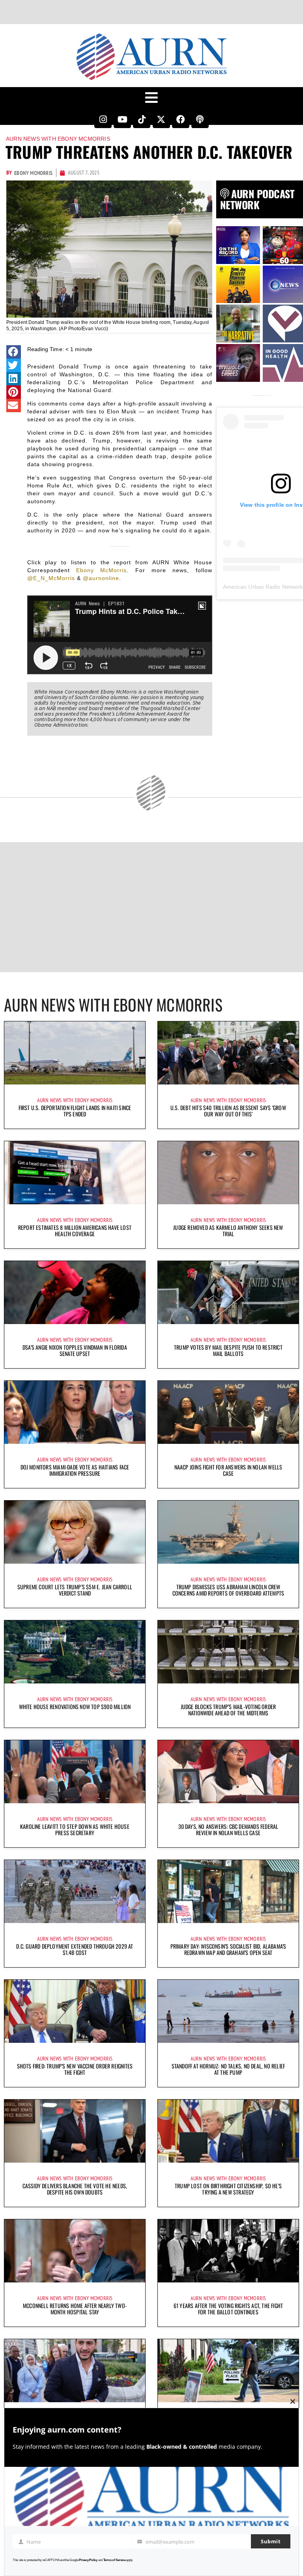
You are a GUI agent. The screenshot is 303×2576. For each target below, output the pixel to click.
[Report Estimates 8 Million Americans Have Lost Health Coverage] (75, 1173)
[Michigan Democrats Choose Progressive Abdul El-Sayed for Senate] (75, 2371)
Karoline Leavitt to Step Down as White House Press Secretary (75, 1829)
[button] (14, 352)
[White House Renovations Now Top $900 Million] (75, 1652)
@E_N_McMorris (51, 578)
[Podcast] (200, 119)
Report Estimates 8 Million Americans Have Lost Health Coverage (75, 1230)
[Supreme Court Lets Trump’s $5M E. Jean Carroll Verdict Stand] (75, 1532)
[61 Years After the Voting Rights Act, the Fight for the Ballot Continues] (228, 2251)
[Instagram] (103, 119)
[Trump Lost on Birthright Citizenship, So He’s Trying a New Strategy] (228, 2131)
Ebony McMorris (101, 570)
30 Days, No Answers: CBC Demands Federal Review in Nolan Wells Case (228, 1829)
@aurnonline (101, 578)
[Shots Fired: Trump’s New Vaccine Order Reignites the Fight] (75, 2011)
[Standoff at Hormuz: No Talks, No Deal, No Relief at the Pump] (228, 2011)
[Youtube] (122, 119)
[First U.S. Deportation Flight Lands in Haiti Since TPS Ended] (75, 1053)
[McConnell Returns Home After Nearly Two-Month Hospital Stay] (75, 2251)
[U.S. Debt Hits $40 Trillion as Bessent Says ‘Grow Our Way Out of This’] (228, 1053)
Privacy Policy (88, 2560)
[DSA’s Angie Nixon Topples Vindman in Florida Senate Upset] (75, 1293)
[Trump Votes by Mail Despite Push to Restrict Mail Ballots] (228, 1293)
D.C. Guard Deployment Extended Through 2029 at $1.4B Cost (75, 1949)
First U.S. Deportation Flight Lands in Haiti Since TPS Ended (75, 1111)
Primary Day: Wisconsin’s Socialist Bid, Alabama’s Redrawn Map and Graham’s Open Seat (228, 1949)
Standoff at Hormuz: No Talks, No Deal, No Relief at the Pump (228, 2069)
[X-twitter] (161, 119)
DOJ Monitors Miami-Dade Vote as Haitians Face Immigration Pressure (75, 1470)
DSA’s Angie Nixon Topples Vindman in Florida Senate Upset (75, 1350)
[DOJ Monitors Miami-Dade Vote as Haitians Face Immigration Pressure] (75, 1412)
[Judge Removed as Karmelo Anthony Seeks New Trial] (228, 1173)
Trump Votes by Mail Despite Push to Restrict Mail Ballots (228, 1350)
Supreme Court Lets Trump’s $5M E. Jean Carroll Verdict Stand (75, 1590)
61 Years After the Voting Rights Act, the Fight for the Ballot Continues (228, 2309)
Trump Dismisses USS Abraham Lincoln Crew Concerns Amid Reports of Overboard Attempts (228, 1590)
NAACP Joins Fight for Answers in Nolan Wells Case (228, 1470)
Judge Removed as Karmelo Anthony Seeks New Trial (228, 1230)
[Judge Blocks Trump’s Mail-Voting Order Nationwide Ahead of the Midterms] (228, 1652)
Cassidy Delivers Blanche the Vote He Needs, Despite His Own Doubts (75, 2189)
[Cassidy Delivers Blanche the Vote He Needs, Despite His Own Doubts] (75, 2131)
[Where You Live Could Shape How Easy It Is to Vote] (228, 2371)
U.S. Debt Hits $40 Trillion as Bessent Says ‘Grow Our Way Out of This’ (228, 1111)
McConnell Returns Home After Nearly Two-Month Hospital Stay (75, 2309)
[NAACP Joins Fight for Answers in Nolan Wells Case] (228, 1412)
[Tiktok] (142, 119)
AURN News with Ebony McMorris (58, 139)
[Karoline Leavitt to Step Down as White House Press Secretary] (75, 1772)
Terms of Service (114, 2560)
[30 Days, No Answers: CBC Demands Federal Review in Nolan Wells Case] (228, 1772)
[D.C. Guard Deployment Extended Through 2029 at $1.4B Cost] (75, 1892)
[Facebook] (181, 119)
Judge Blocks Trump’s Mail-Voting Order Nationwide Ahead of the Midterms (228, 1710)
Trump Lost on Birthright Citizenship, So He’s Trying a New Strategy (228, 2189)
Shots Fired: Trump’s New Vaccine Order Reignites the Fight (75, 2069)
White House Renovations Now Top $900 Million (75, 1706)
